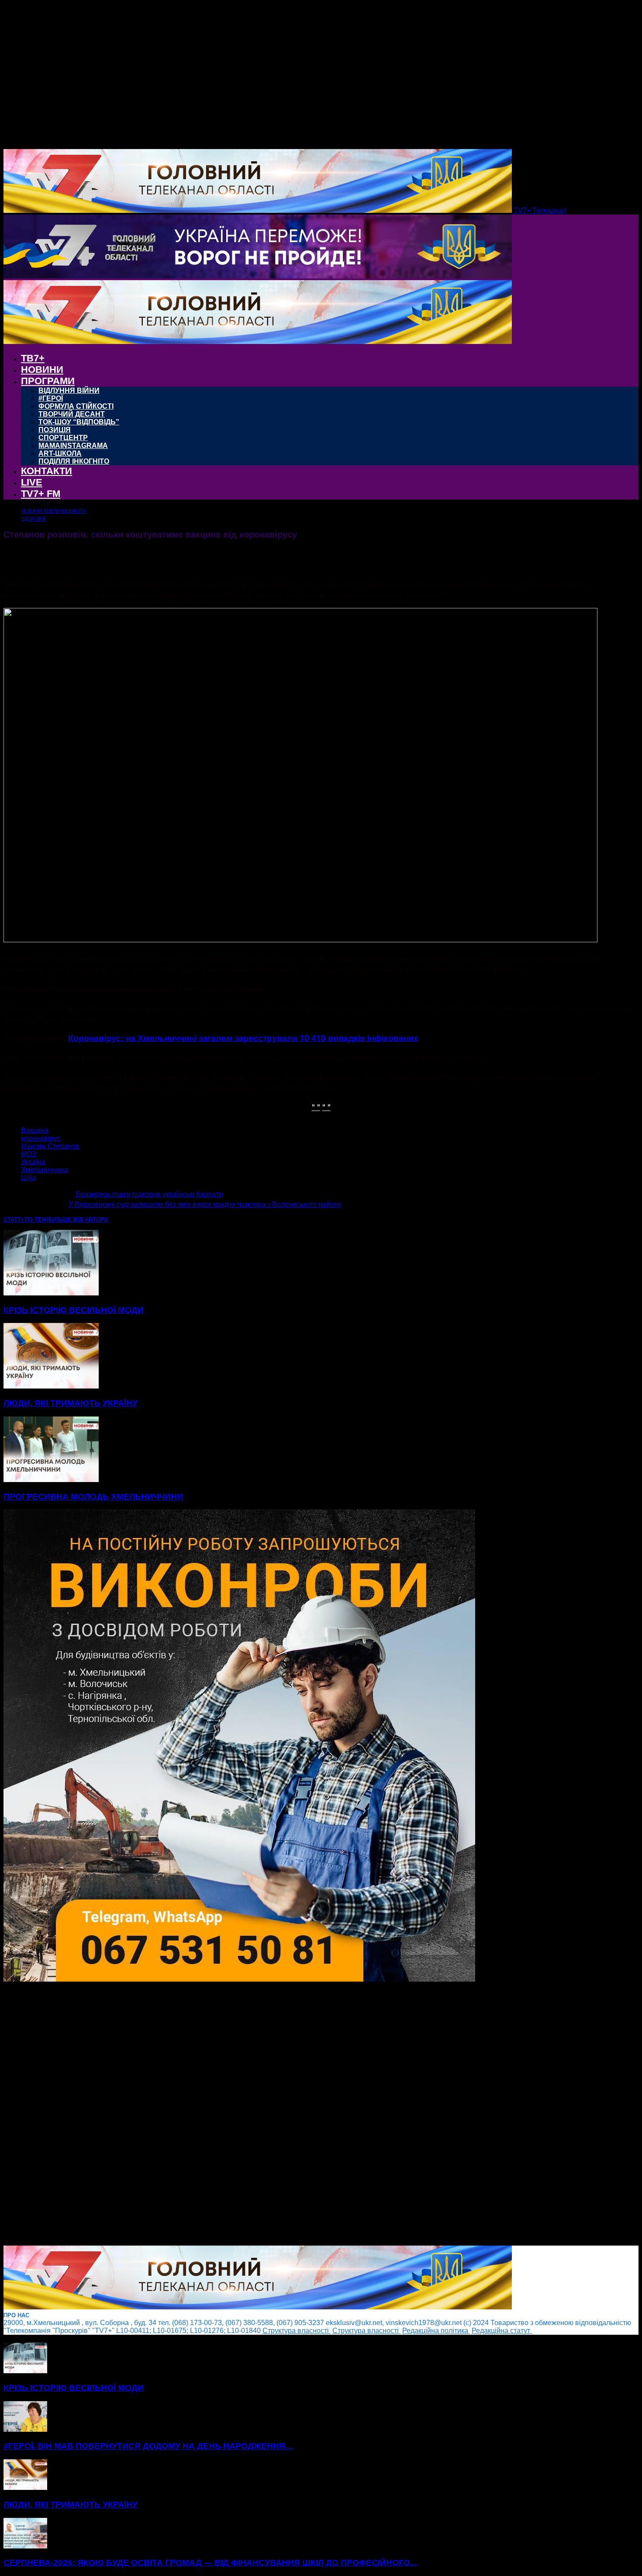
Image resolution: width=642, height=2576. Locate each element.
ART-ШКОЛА (60, 453)
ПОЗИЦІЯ (55, 430)
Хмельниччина (45, 1170)
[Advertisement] (266, 2114)
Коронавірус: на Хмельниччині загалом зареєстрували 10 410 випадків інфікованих (243, 1038)
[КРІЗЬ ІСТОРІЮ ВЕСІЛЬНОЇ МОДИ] (51, 1293)
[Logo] (258, 276)
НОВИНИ (42, 370)
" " (316, 1106)
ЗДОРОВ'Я (33, 519)
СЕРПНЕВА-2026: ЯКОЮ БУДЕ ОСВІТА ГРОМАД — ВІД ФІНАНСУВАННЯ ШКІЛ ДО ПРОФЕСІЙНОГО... (210, 2563)
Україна (33, 1162)
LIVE (32, 482)
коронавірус (41, 1138)
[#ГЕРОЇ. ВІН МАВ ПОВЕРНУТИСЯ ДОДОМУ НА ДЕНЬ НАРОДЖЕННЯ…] (25, 2429)
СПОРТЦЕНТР (63, 438)
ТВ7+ (33, 358)
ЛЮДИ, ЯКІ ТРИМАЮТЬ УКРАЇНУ (71, 1403)
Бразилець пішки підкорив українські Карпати (149, 1194)
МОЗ (29, 1154)
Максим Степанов (50, 1146)
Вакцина (35, 1130)
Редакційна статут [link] (502, 2331)
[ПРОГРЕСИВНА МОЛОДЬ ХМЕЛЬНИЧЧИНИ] (51, 1480)
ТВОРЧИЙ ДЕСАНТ (72, 414)
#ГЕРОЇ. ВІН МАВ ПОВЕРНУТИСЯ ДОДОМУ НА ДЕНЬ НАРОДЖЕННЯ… (148, 2446)
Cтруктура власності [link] (297, 2331)
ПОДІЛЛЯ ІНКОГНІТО (74, 461)
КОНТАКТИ (47, 471)
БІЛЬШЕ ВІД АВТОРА (78, 1220)
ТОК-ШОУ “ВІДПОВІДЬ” (79, 422)
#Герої (51, 398)
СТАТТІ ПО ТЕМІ (26, 1220)
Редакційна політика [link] (436, 2331)
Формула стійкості (76, 406)
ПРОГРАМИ (48, 381)
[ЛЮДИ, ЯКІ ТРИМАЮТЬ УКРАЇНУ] (51, 1386)
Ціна (28, 1178)
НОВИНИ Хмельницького (53, 511)
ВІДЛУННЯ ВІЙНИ (69, 391)
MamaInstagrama (73, 446)
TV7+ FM (41, 494)
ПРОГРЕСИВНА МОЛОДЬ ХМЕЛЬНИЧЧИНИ (93, 1497)
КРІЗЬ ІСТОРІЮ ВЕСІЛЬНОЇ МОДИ (74, 1310)
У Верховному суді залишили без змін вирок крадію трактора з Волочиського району (205, 1204)
